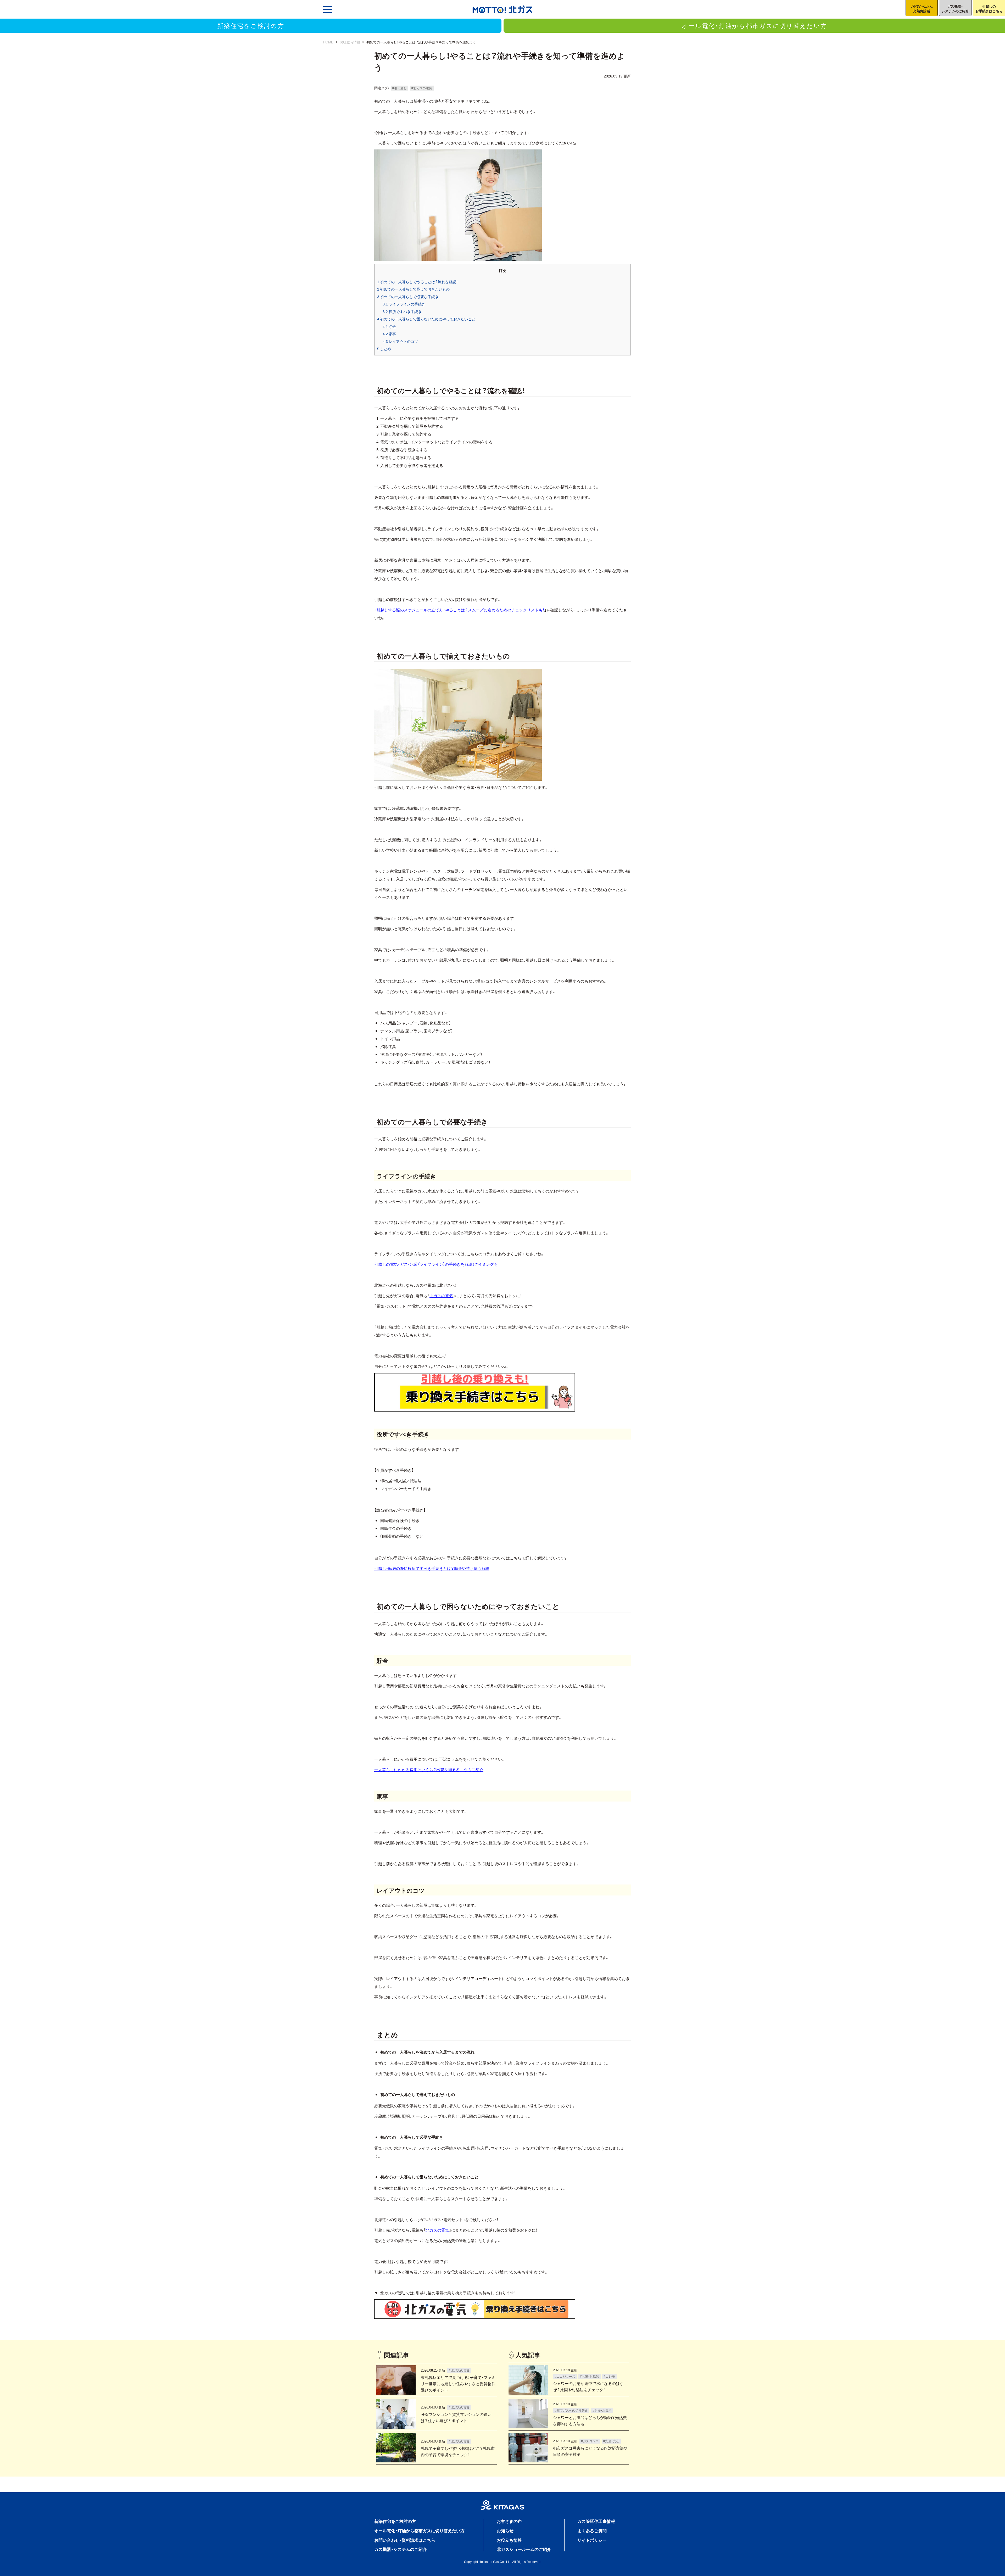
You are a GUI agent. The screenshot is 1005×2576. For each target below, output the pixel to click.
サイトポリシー (592, 2540)
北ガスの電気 (441, 1296)
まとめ (384, 349)
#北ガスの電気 (422, 88)
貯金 (389, 326)
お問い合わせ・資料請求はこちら (405, 2540)
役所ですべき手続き (402, 311)
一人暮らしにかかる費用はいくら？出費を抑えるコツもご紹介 (429, 1770)
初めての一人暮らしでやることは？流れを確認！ (418, 282)
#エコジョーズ (565, 2376)
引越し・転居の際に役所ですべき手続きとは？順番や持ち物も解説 (432, 1568)
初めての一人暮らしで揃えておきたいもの (413, 289)
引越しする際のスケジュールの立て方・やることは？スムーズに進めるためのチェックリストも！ (460, 610)
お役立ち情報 (350, 42)
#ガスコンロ (590, 2441)
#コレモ (609, 2376)
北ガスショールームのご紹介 (524, 2549)
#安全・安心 (611, 2441)
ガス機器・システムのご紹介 (401, 2549)
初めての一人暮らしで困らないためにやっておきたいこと (426, 319)
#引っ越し (400, 88)
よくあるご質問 (592, 2530)
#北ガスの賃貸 (459, 2370)
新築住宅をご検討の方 (251, 25)
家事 (389, 334)
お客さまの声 (509, 2521)
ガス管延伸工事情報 (596, 2521)
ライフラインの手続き (404, 304)
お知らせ (505, 2530)
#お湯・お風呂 (590, 2376)
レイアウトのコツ (400, 341)
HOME (328, 42)
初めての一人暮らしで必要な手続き (408, 297)
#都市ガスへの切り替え (571, 2410)
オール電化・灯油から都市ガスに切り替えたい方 (754, 25)
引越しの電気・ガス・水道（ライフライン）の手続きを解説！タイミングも (436, 1264)
